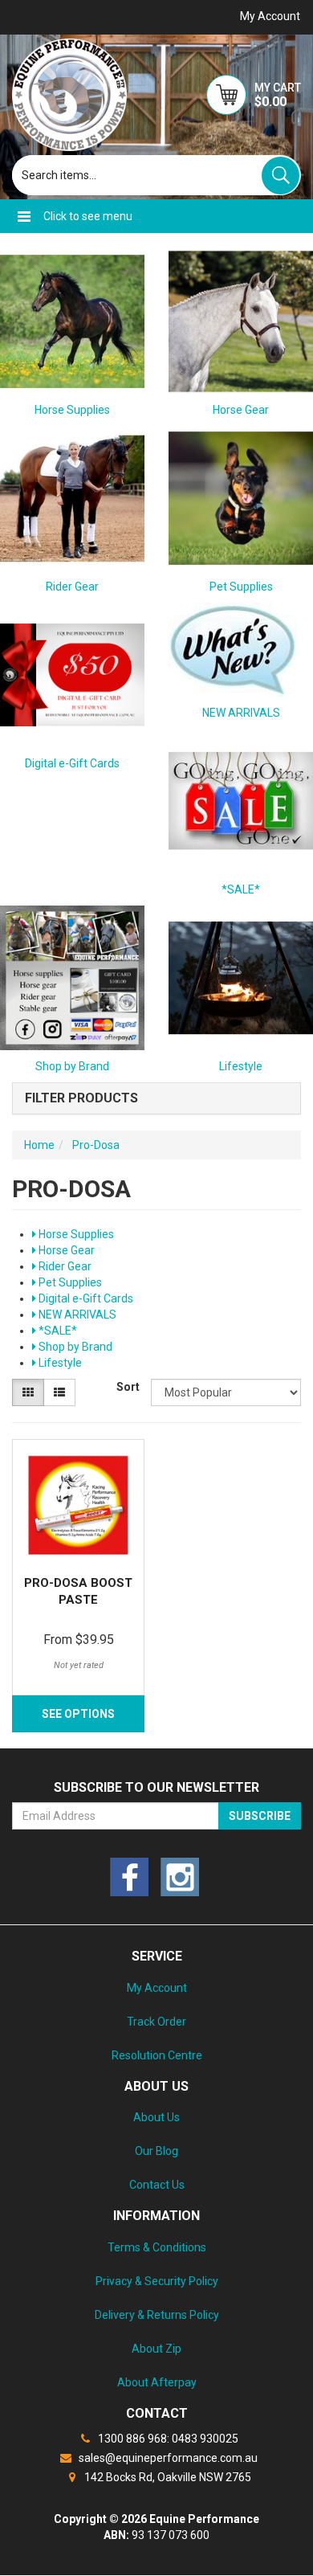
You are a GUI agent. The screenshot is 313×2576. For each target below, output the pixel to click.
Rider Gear (72, 587)
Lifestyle (241, 1066)
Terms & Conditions (157, 2247)
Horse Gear (241, 410)
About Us (156, 2117)
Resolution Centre (157, 2055)
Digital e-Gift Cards (72, 763)
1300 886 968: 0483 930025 (167, 2439)
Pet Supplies (241, 587)
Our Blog (156, 2151)
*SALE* (241, 889)
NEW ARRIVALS (241, 713)
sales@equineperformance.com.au (167, 2458)
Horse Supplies (72, 410)
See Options (78, 1714)
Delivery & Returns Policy (157, 2315)
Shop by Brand (72, 1066)
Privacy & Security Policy (157, 2281)
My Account (157, 1988)
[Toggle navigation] (24, 216)
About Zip (156, 2349)
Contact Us (157, 2185)
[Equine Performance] (69, 95)
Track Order (156, 2022)
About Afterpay (157, 2382)
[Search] (280, 176)
